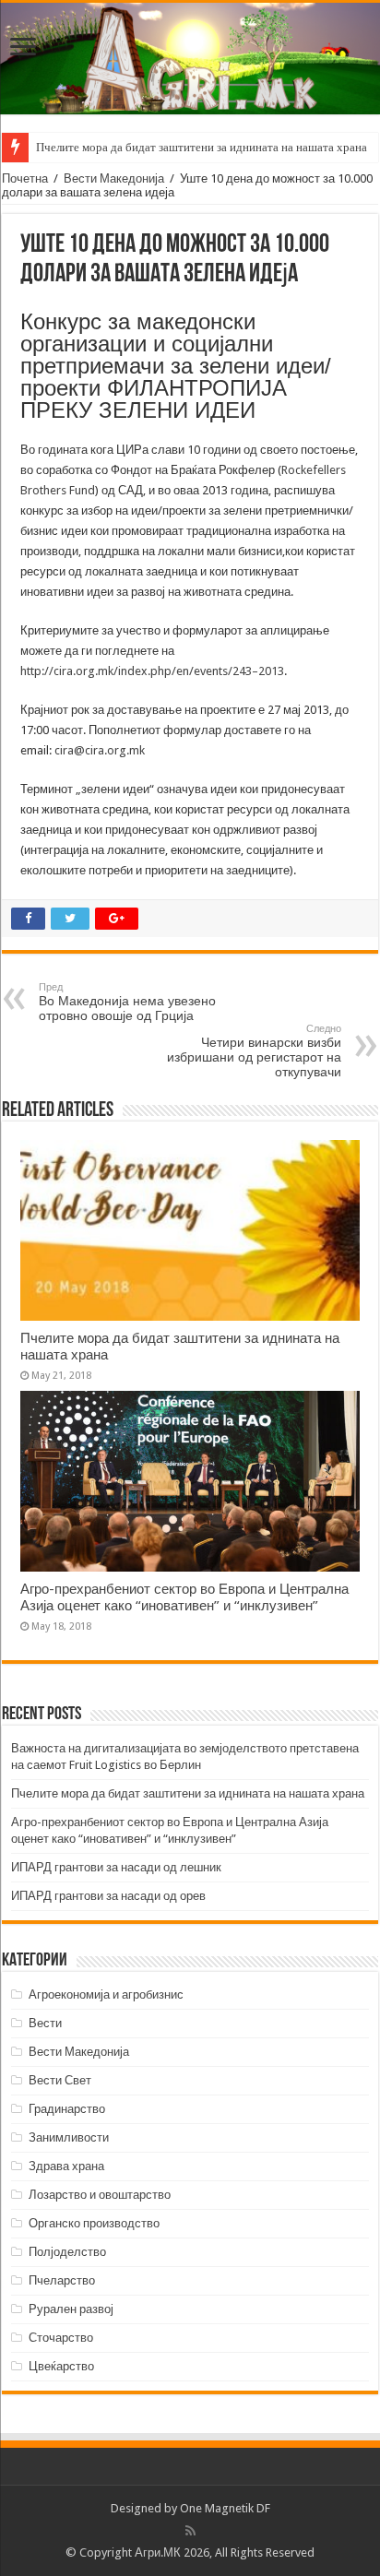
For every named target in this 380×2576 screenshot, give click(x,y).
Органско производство (94, 2223)
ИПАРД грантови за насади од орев (108, 1896)
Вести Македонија (114, 178)
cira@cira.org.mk (100, 750)
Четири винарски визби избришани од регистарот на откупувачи (254, 1051)
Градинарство (67, 2109)
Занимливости (69, 2137)
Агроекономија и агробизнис (106, 1994)
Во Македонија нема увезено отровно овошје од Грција (127, 1002)
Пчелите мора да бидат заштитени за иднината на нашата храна (202, 147)
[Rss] (190, 2531)
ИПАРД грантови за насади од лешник (116, 1867)
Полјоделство (67, 2252)
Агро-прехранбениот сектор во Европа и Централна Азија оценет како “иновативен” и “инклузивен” (184, 1597)
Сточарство (61, 2338)
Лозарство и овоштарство (100, 2195)
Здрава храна (66, 2166)
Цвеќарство (61, 2366)
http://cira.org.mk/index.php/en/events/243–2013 (152, 671)
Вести (45, 2023)
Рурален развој (71, 2309)
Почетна (25, 178)
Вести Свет (60, 2080)
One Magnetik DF (225, 2508)
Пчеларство (62, 2280)
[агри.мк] (190, 59)
